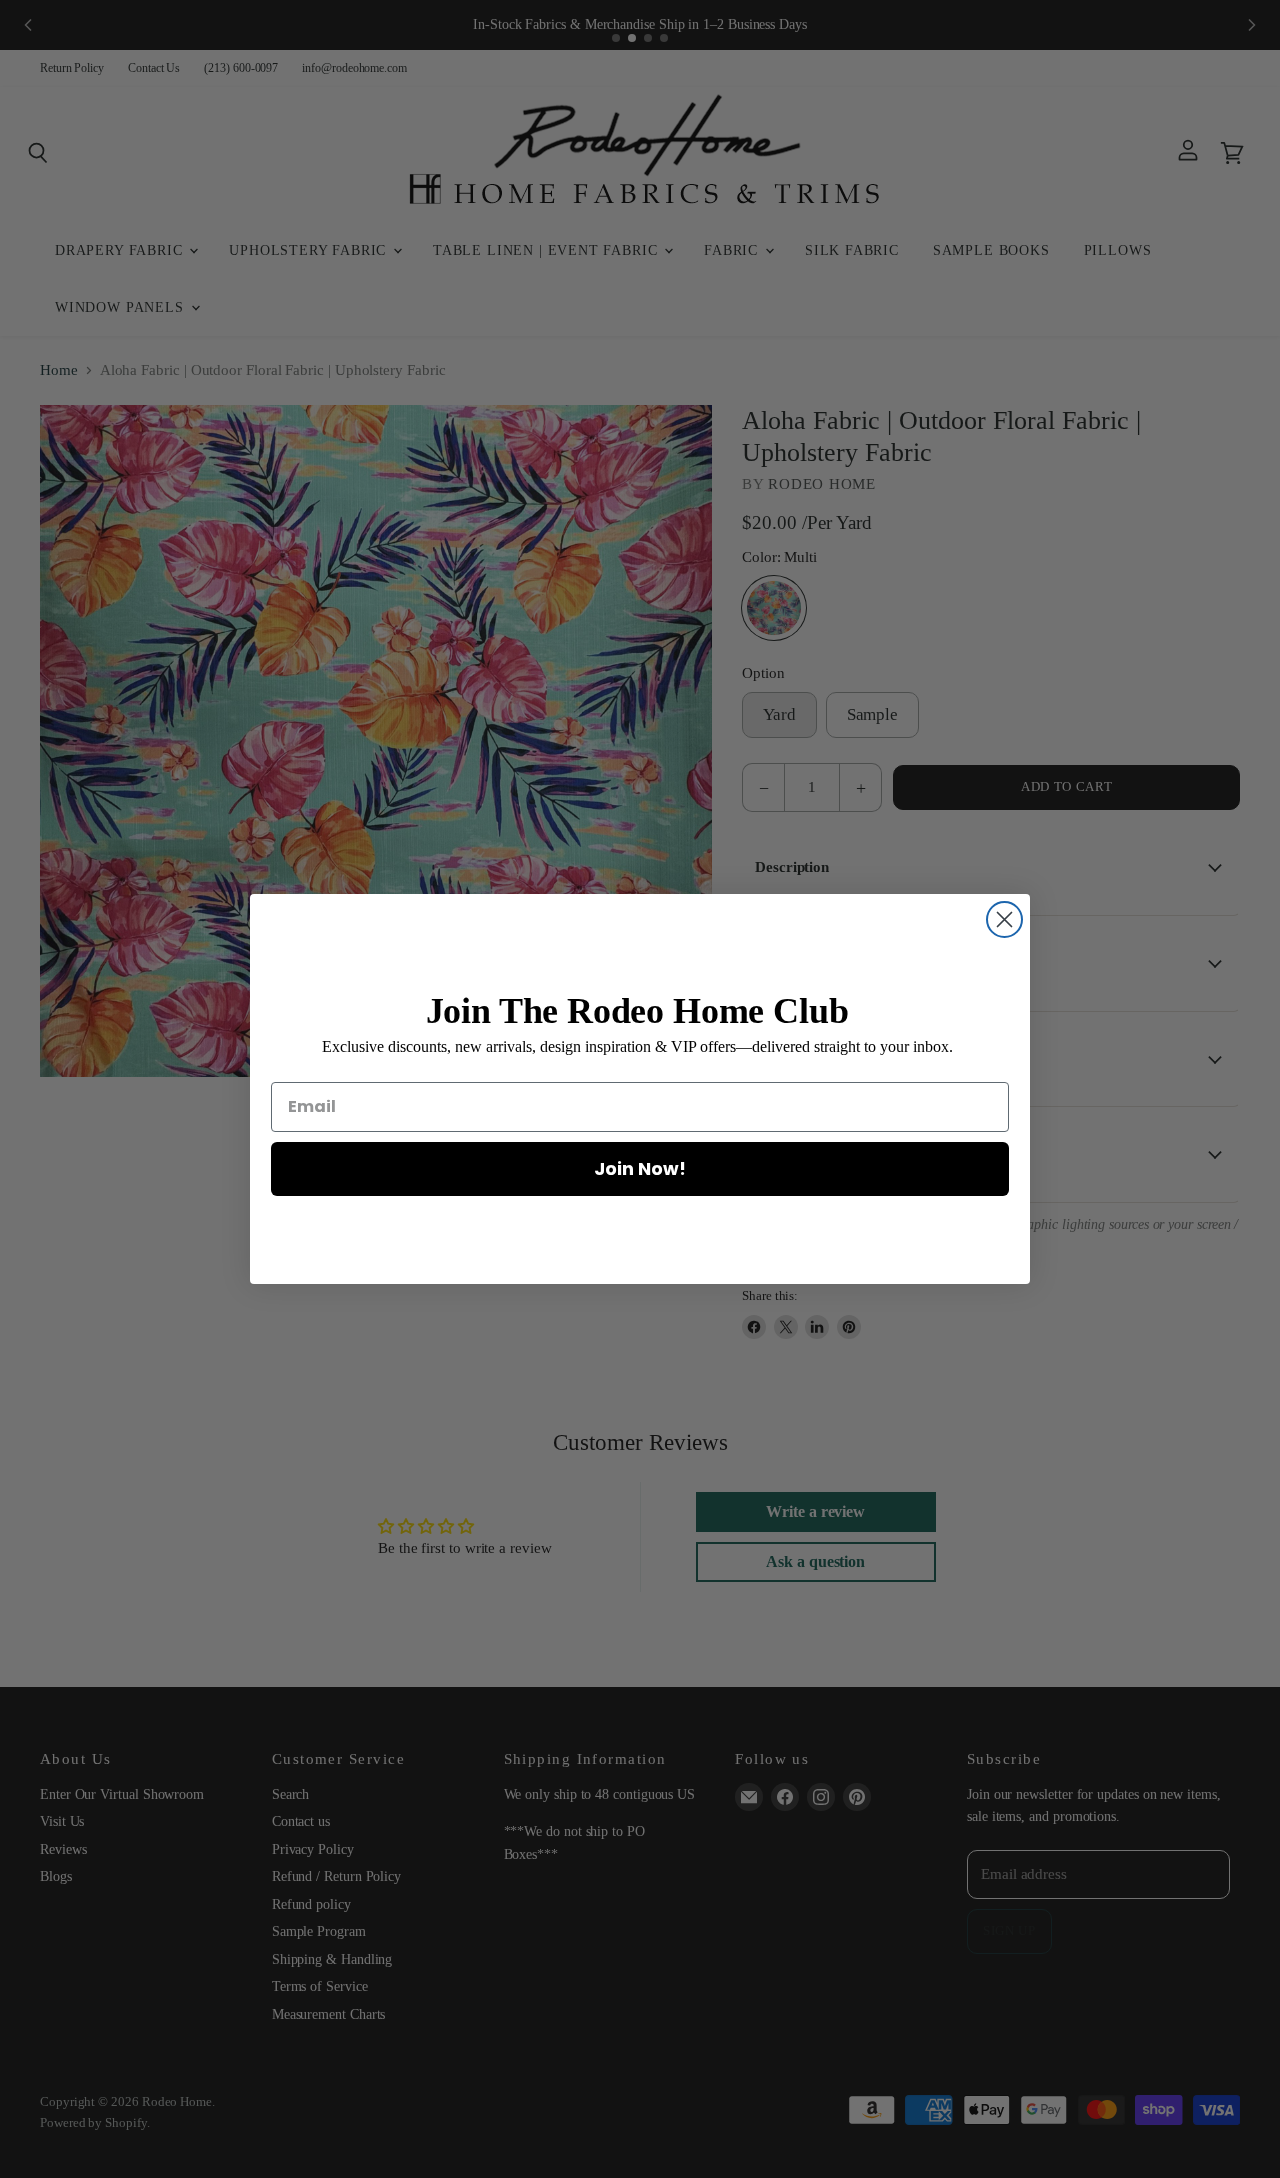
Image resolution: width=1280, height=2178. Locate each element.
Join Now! (640, 1168)
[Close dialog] (1004, 919)
